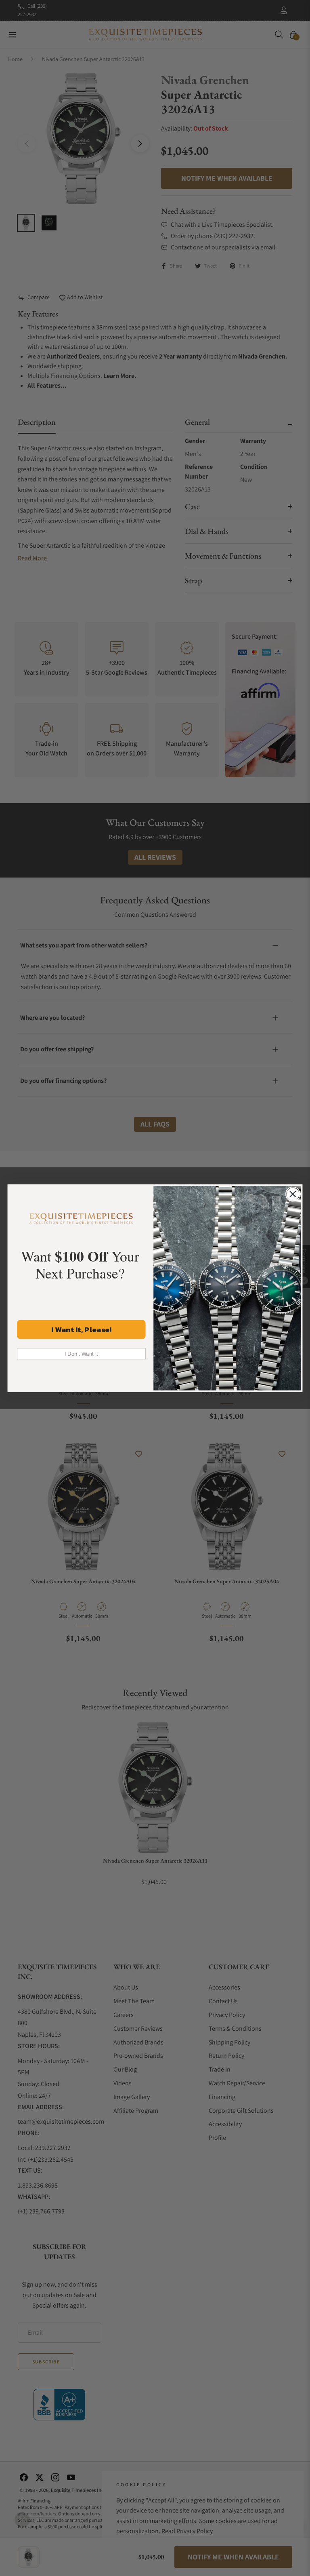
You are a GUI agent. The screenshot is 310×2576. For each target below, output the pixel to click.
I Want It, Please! (81, 1329)
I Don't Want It (81, 1353)
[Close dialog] (293, 1194)
